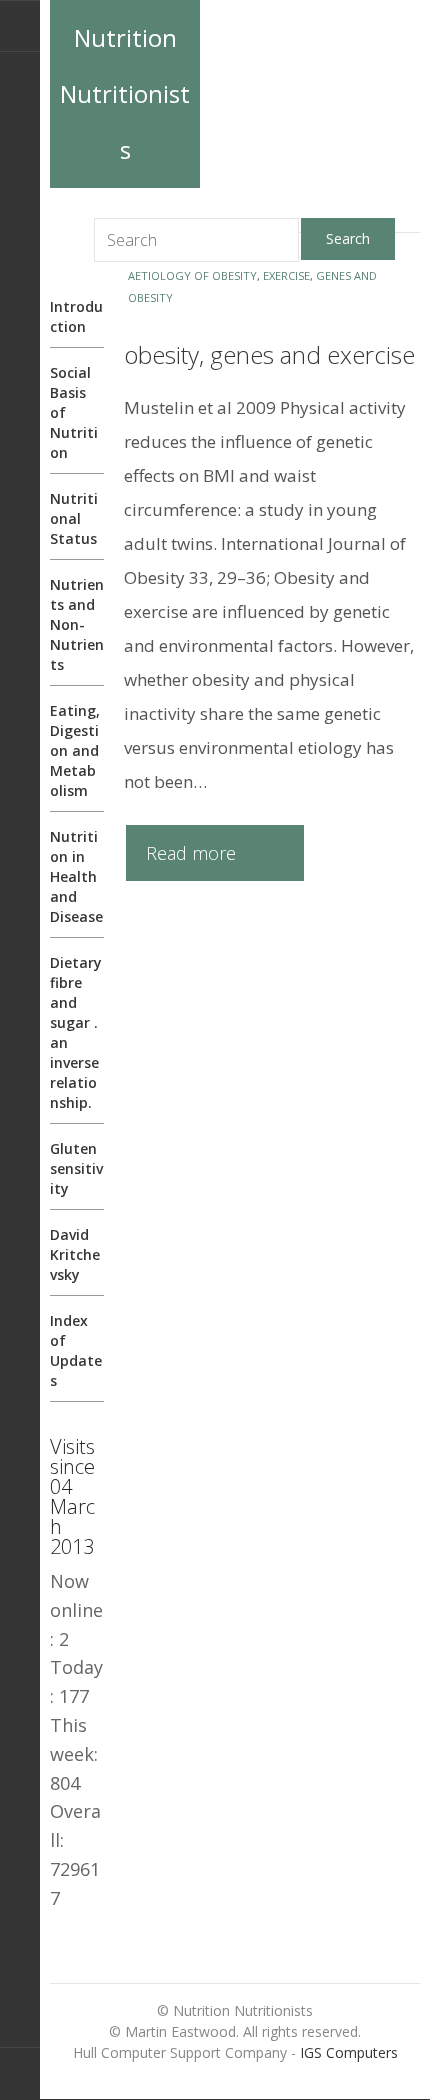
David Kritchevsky (75, 1254)
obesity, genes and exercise (269, 354)
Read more (191, 853)
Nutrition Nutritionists (125, 93)
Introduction (76, 316)
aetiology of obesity (192, 275)
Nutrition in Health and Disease (76, 876)
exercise (286, 275)
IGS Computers (349, 2052)
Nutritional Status (74, 518)
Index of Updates (76, 1350)
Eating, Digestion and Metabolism (75, 750)
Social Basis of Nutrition (74, 412)
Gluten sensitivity (76, 1168)
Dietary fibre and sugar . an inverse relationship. (76, 1032)
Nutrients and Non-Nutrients (77, 624)
